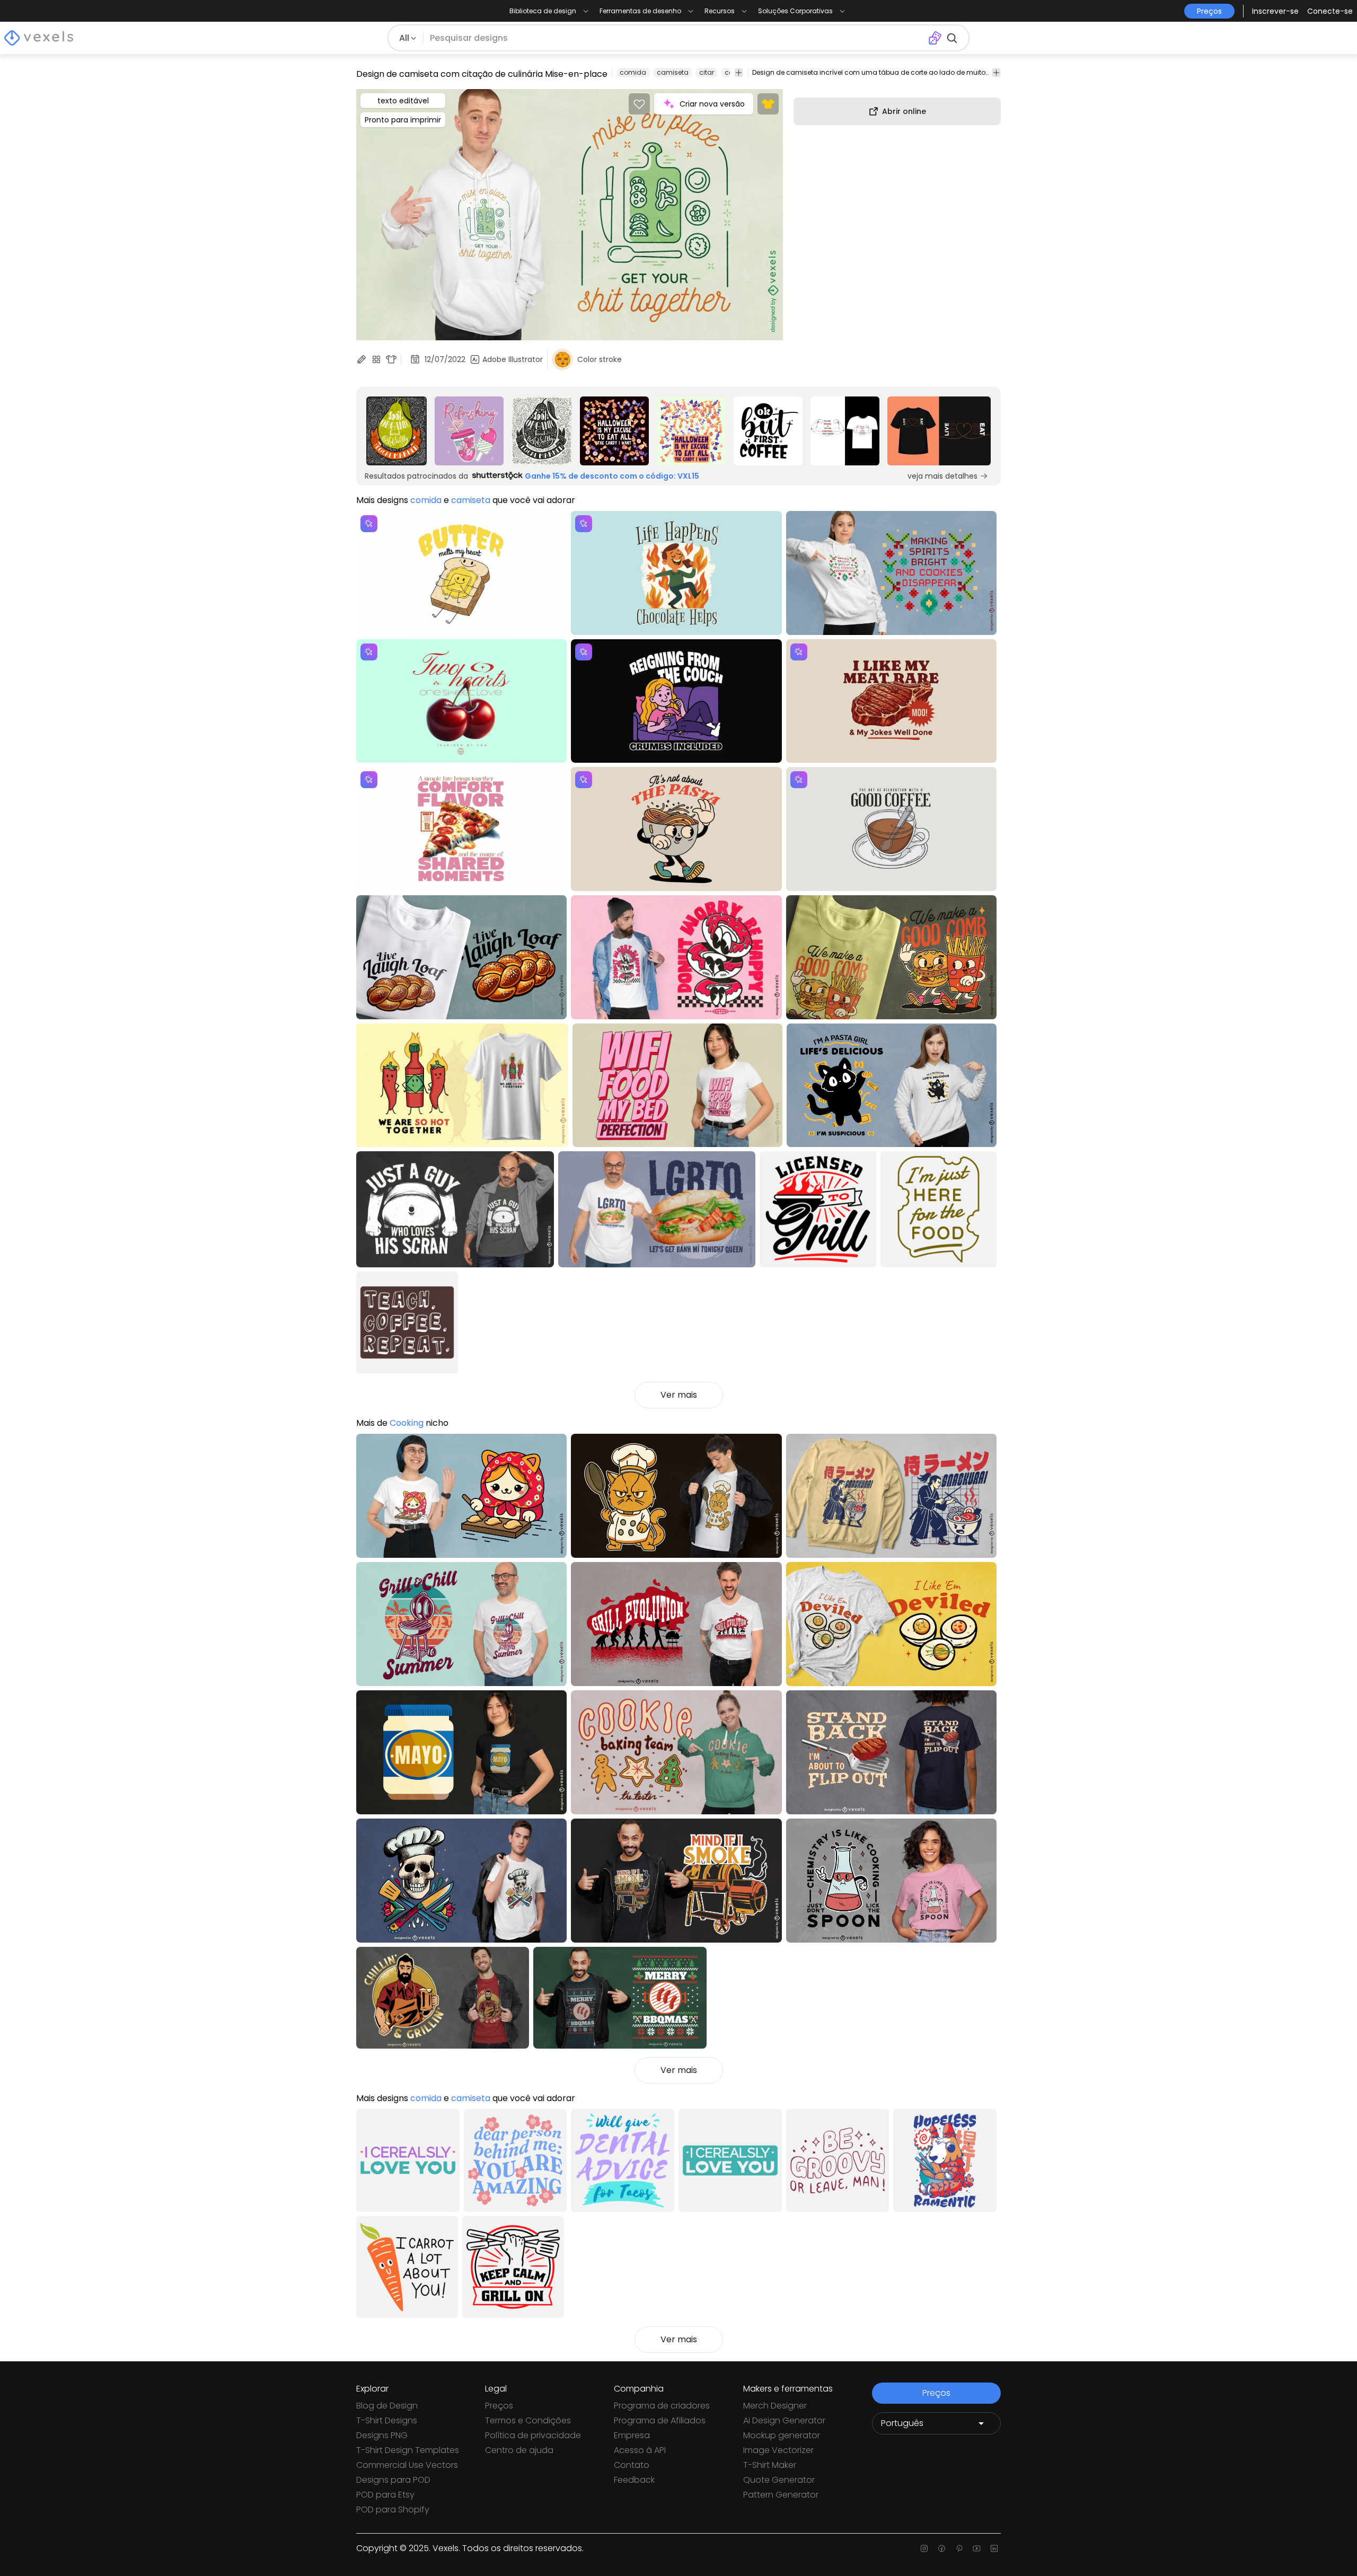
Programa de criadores (662, 2406)
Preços (499, 2406)
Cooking (407, 1423)
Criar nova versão (712, 104)
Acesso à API (640, 2450)
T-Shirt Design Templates (408, 2450)
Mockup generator (782, 2435)
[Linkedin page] (994, 2548)
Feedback (634, 2480)
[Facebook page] (942, 2548)
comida (633, 72)
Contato (632, 2465)
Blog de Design (387, 2406)
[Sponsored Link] (397, 431)
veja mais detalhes (942, 476)
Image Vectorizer (778, 2450)
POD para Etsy (385, 2495)
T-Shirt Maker (770, 2465)
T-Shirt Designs (387, 2420)
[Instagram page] (924, 2548)
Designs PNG (382, 2435)
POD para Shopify (393, 2509)
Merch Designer (775, 2406)
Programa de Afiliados (660, 2420)
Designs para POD (393, 2480)
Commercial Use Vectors (407, 2465)
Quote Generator (779, 2480)
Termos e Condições (528, 2420)
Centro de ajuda (519, 2450)
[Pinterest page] (959, 2548)
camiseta (673, 72)
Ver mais (679, 1395)
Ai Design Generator (784, 2420)
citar (707, 72)
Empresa (632, 2435)
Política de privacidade (533, 2435)
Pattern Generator (781, 2495)
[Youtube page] (977, 2548)
